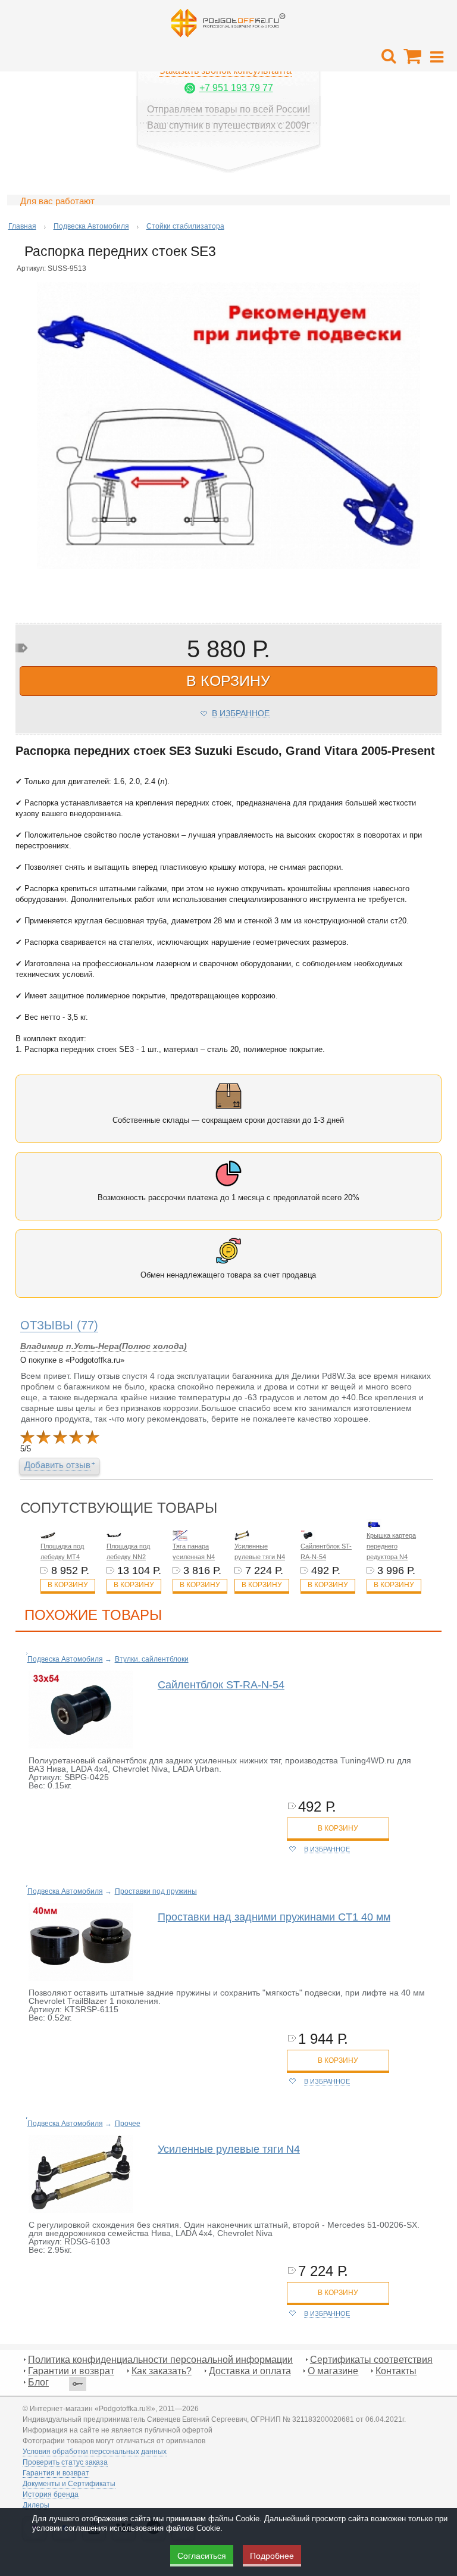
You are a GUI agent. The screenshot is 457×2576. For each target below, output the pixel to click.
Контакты (396, 2371)
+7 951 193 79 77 (236, 88)
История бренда (51, 2494)
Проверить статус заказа (65, 2462)
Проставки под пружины (156, 1891)
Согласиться (202, 2556)
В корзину (68, 1585)
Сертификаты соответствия (371, 2360)
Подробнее (272, 2556)
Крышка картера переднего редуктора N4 (391, 1546)
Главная (22, 226)
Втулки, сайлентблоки (152, 1659)
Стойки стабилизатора (185, 226)
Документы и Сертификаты (69, 2484)
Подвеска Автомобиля (91, 226)
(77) (59, 1325)
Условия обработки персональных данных (95, 2452)
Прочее (128, 2124)
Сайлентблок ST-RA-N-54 (221, 1685)
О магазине (333, 2371)
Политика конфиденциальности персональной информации (160, 2360)
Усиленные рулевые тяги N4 (229, 2149)
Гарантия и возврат (56, 2473)
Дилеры (36, 2505)
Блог (38, 2382)
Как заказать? (162, 2371)
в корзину (228, 680)
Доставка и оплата (250, 2371)
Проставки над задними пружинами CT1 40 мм (274, 1917)
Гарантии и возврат (71, 2371)
